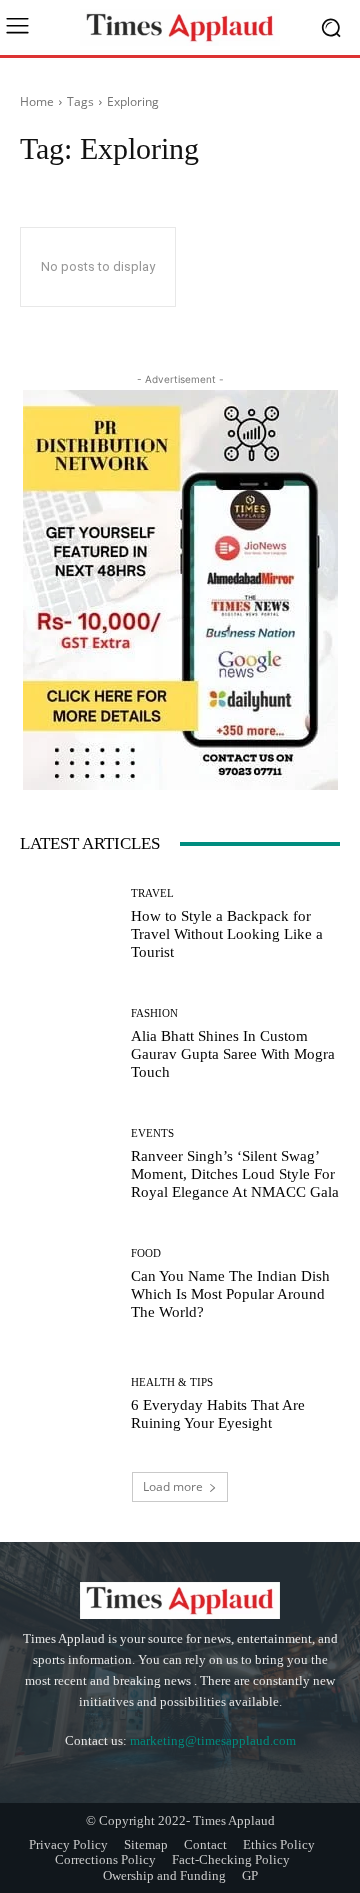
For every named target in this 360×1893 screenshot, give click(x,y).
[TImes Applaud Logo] (180, 27)
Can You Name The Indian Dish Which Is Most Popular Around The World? (230, 1294)
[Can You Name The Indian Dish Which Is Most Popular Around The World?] (68, 1284)
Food (146, 1253)
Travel (152, 893)
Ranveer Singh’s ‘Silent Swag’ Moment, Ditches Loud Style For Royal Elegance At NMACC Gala (235, 1174)
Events (152, 1133)
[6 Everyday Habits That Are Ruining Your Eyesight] (68, 1404)
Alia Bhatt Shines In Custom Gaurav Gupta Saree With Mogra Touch (233, 1054)
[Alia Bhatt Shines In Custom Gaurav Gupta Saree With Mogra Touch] (68, 1044)
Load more (173, 1486)
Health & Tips (172, 1382)
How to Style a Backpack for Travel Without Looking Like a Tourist (227, 934)
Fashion (154, 1013)
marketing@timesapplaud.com (213, 1740)
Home (37, 101)
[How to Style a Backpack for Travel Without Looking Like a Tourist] (68, 924)
